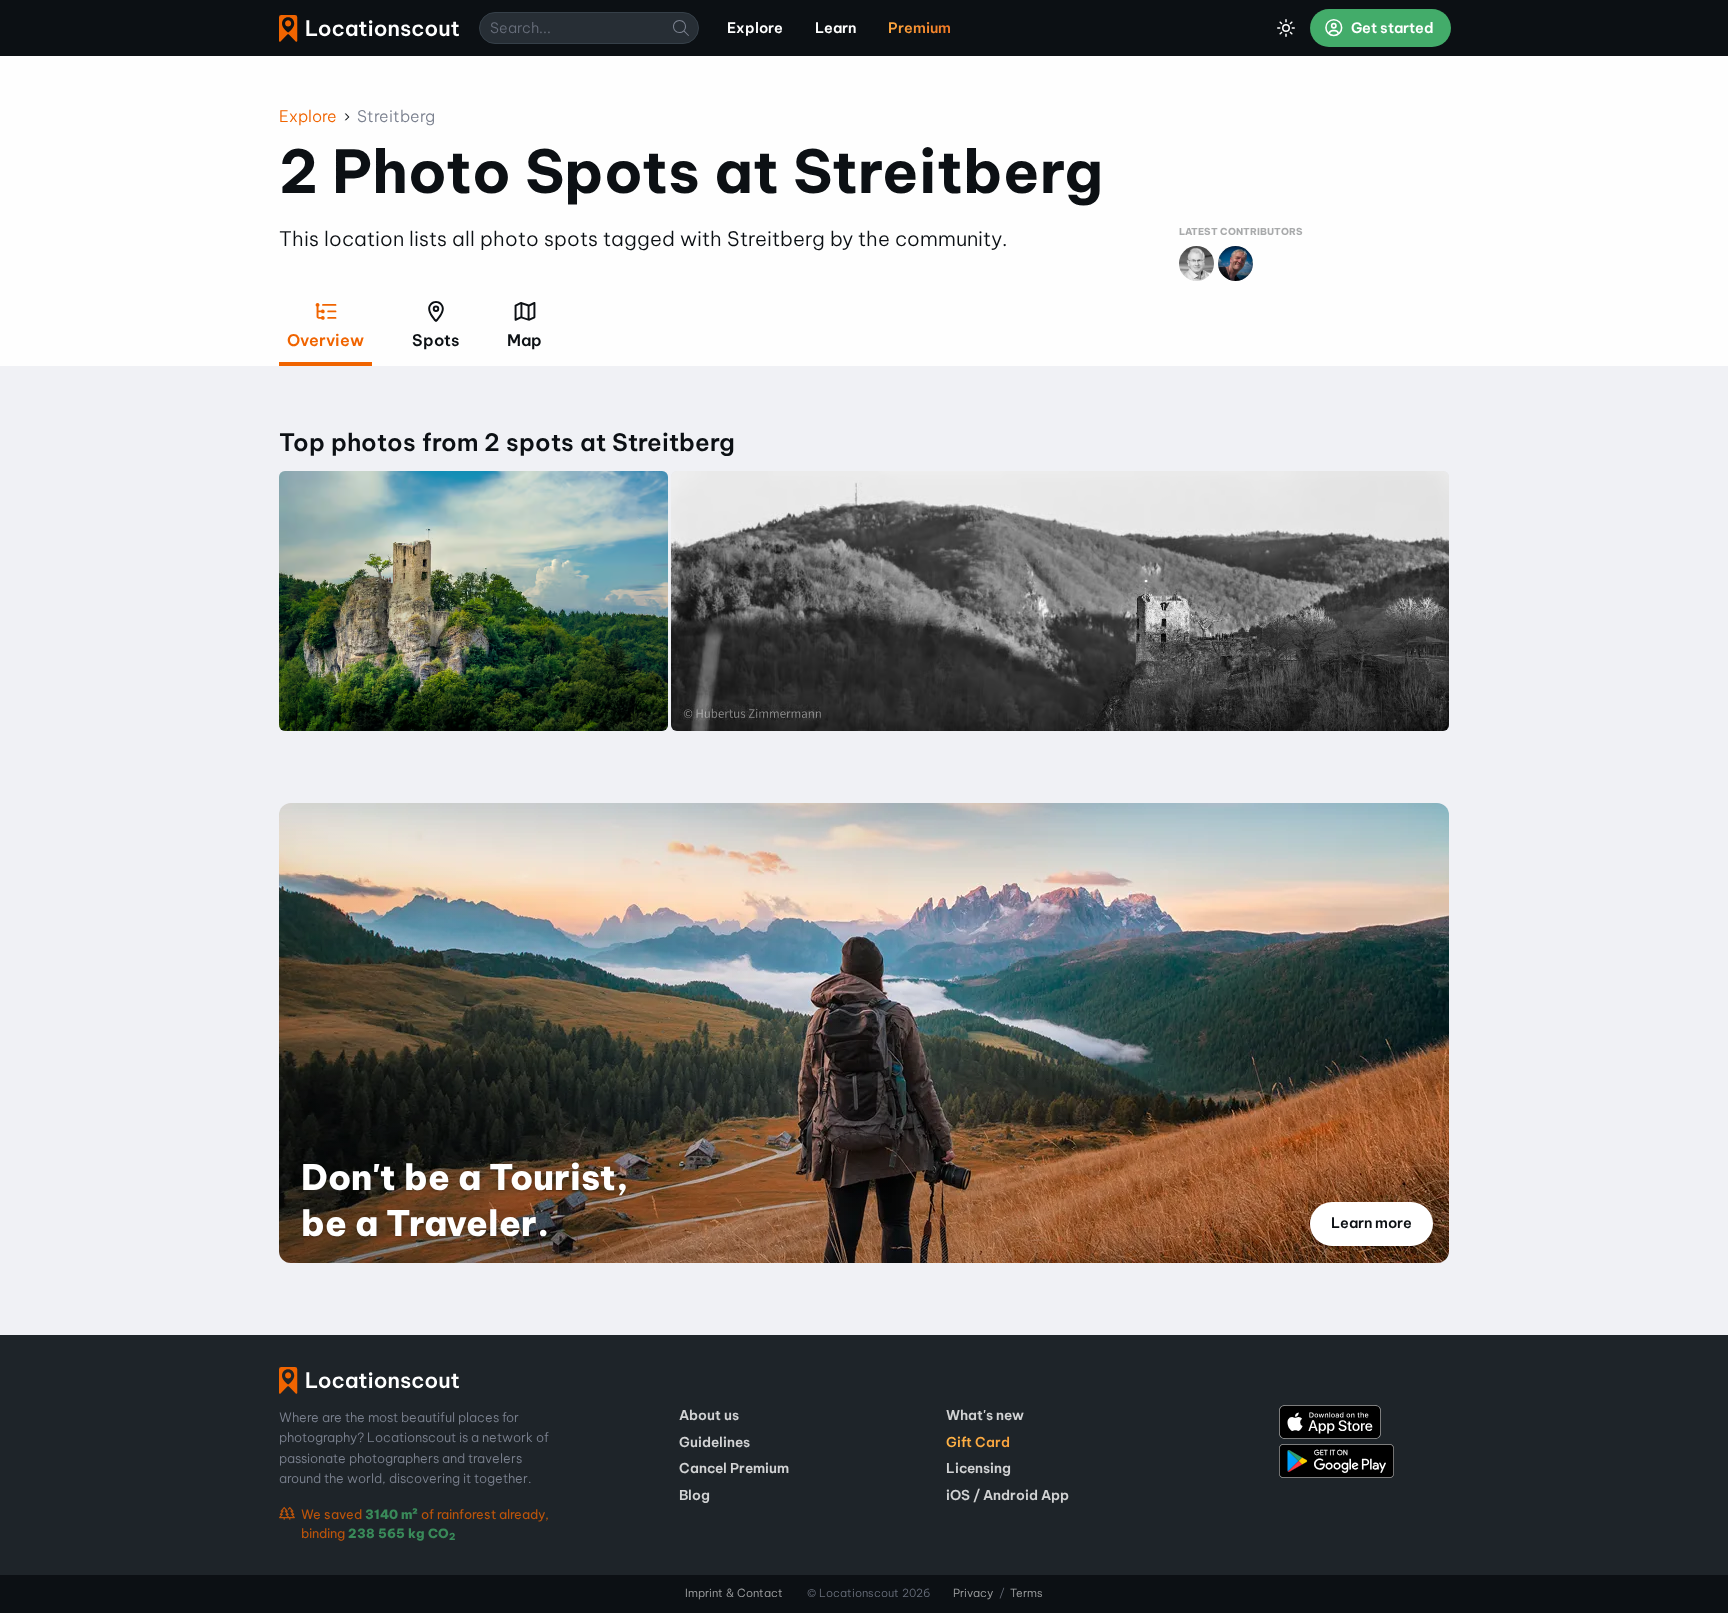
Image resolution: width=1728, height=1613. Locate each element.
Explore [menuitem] (755, 28)
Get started (1391, 28)
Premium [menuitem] (919, 28)
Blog (694, 1495)
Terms (1026, 1593)
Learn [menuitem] (835, 28)
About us (709, 1415)
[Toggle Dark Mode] (1286, 28)
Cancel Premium (734, 1468)
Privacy (973, 1593)
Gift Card (978, 1442)
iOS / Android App (1007, 1495)
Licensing (978, 1468)
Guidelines (714, 1442)
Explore (308, 116)
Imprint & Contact (734, 1593)
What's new (985, 1415)
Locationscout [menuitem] (369, 28)
